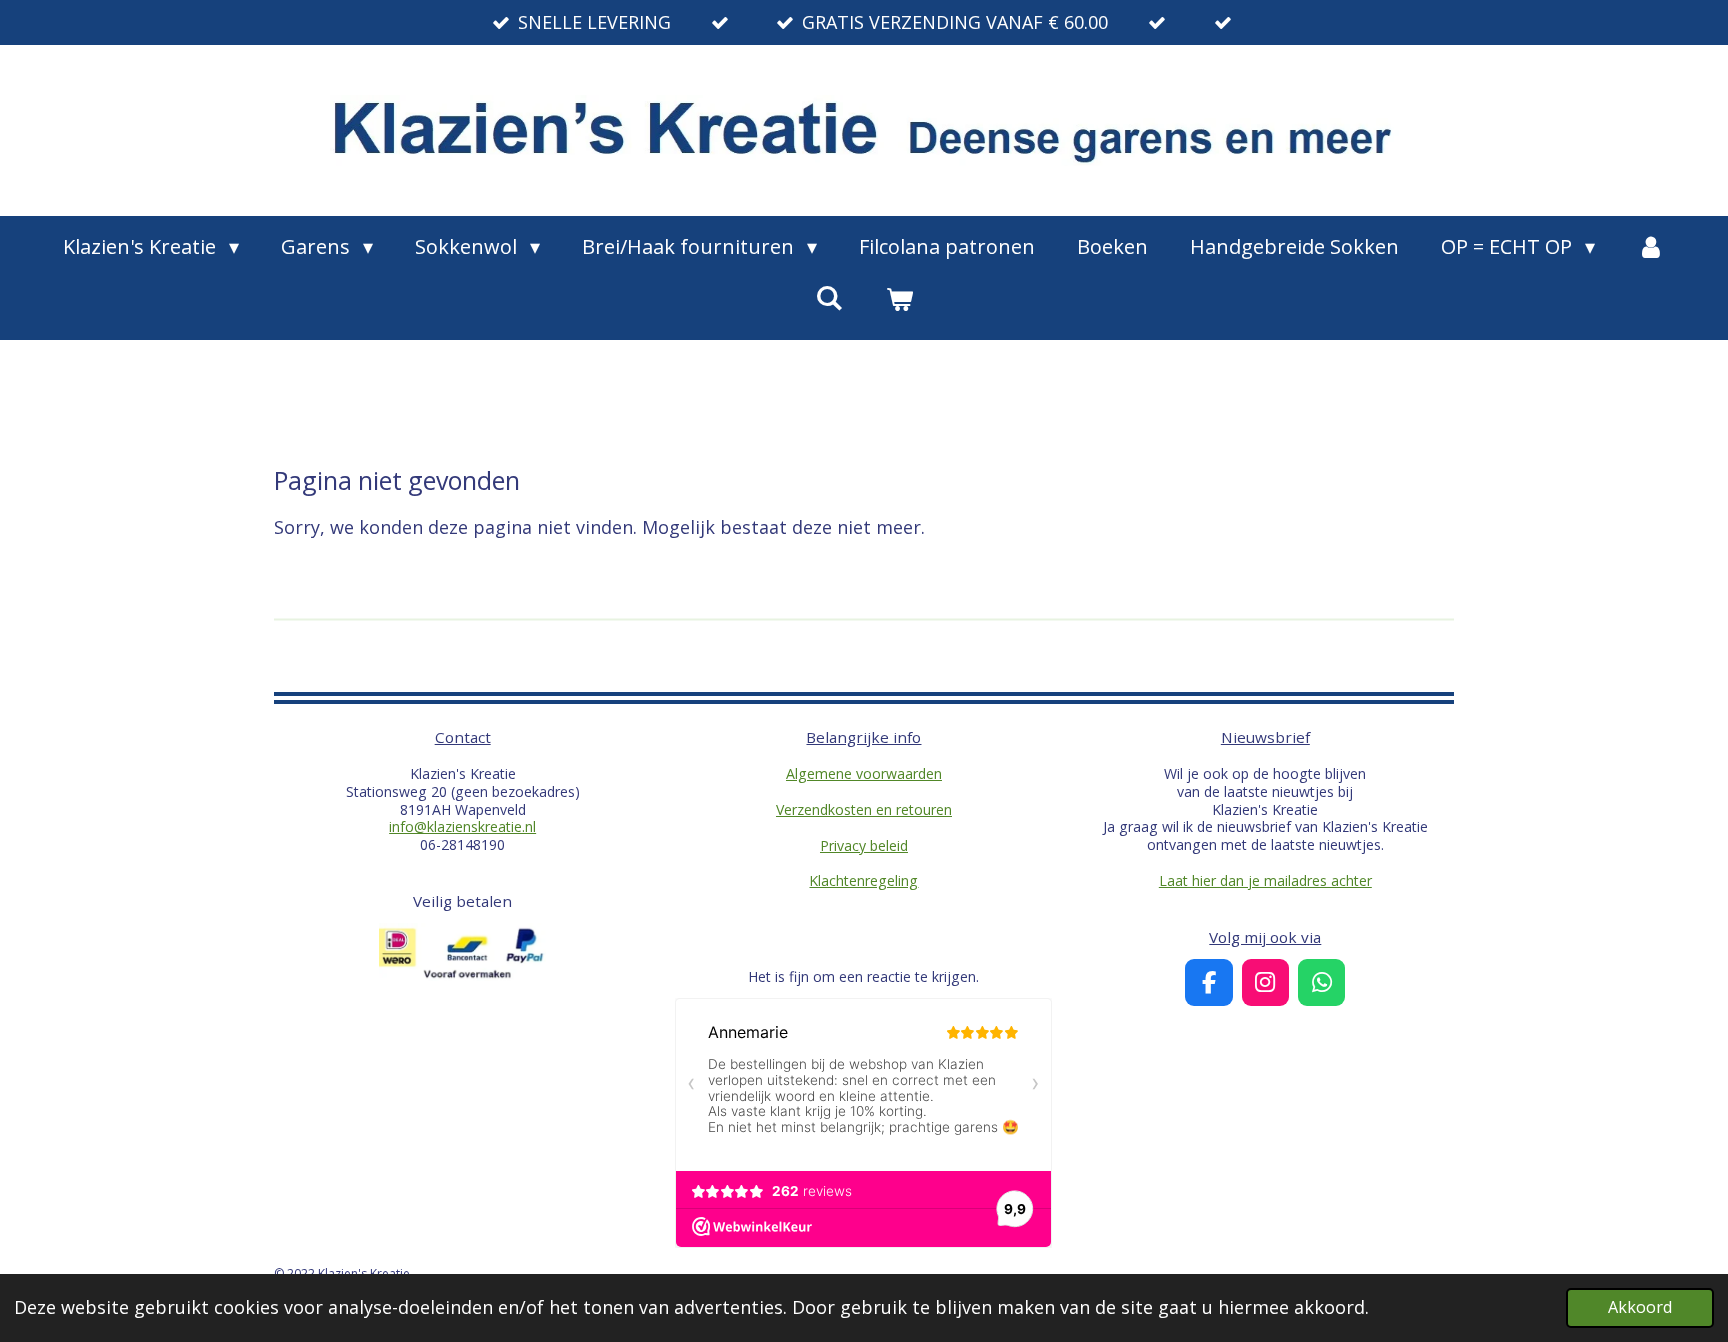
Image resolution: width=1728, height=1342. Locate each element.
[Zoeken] (829, 297)
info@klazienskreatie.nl (462, 826)
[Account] (1651, 247)
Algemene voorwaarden (864, 773)
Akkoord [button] (1640, 1307)
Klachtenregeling (863, 880)
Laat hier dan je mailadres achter (1265, 880)
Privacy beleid (864, 845)
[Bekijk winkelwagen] (899, 299)
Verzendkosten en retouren (864, 809)
